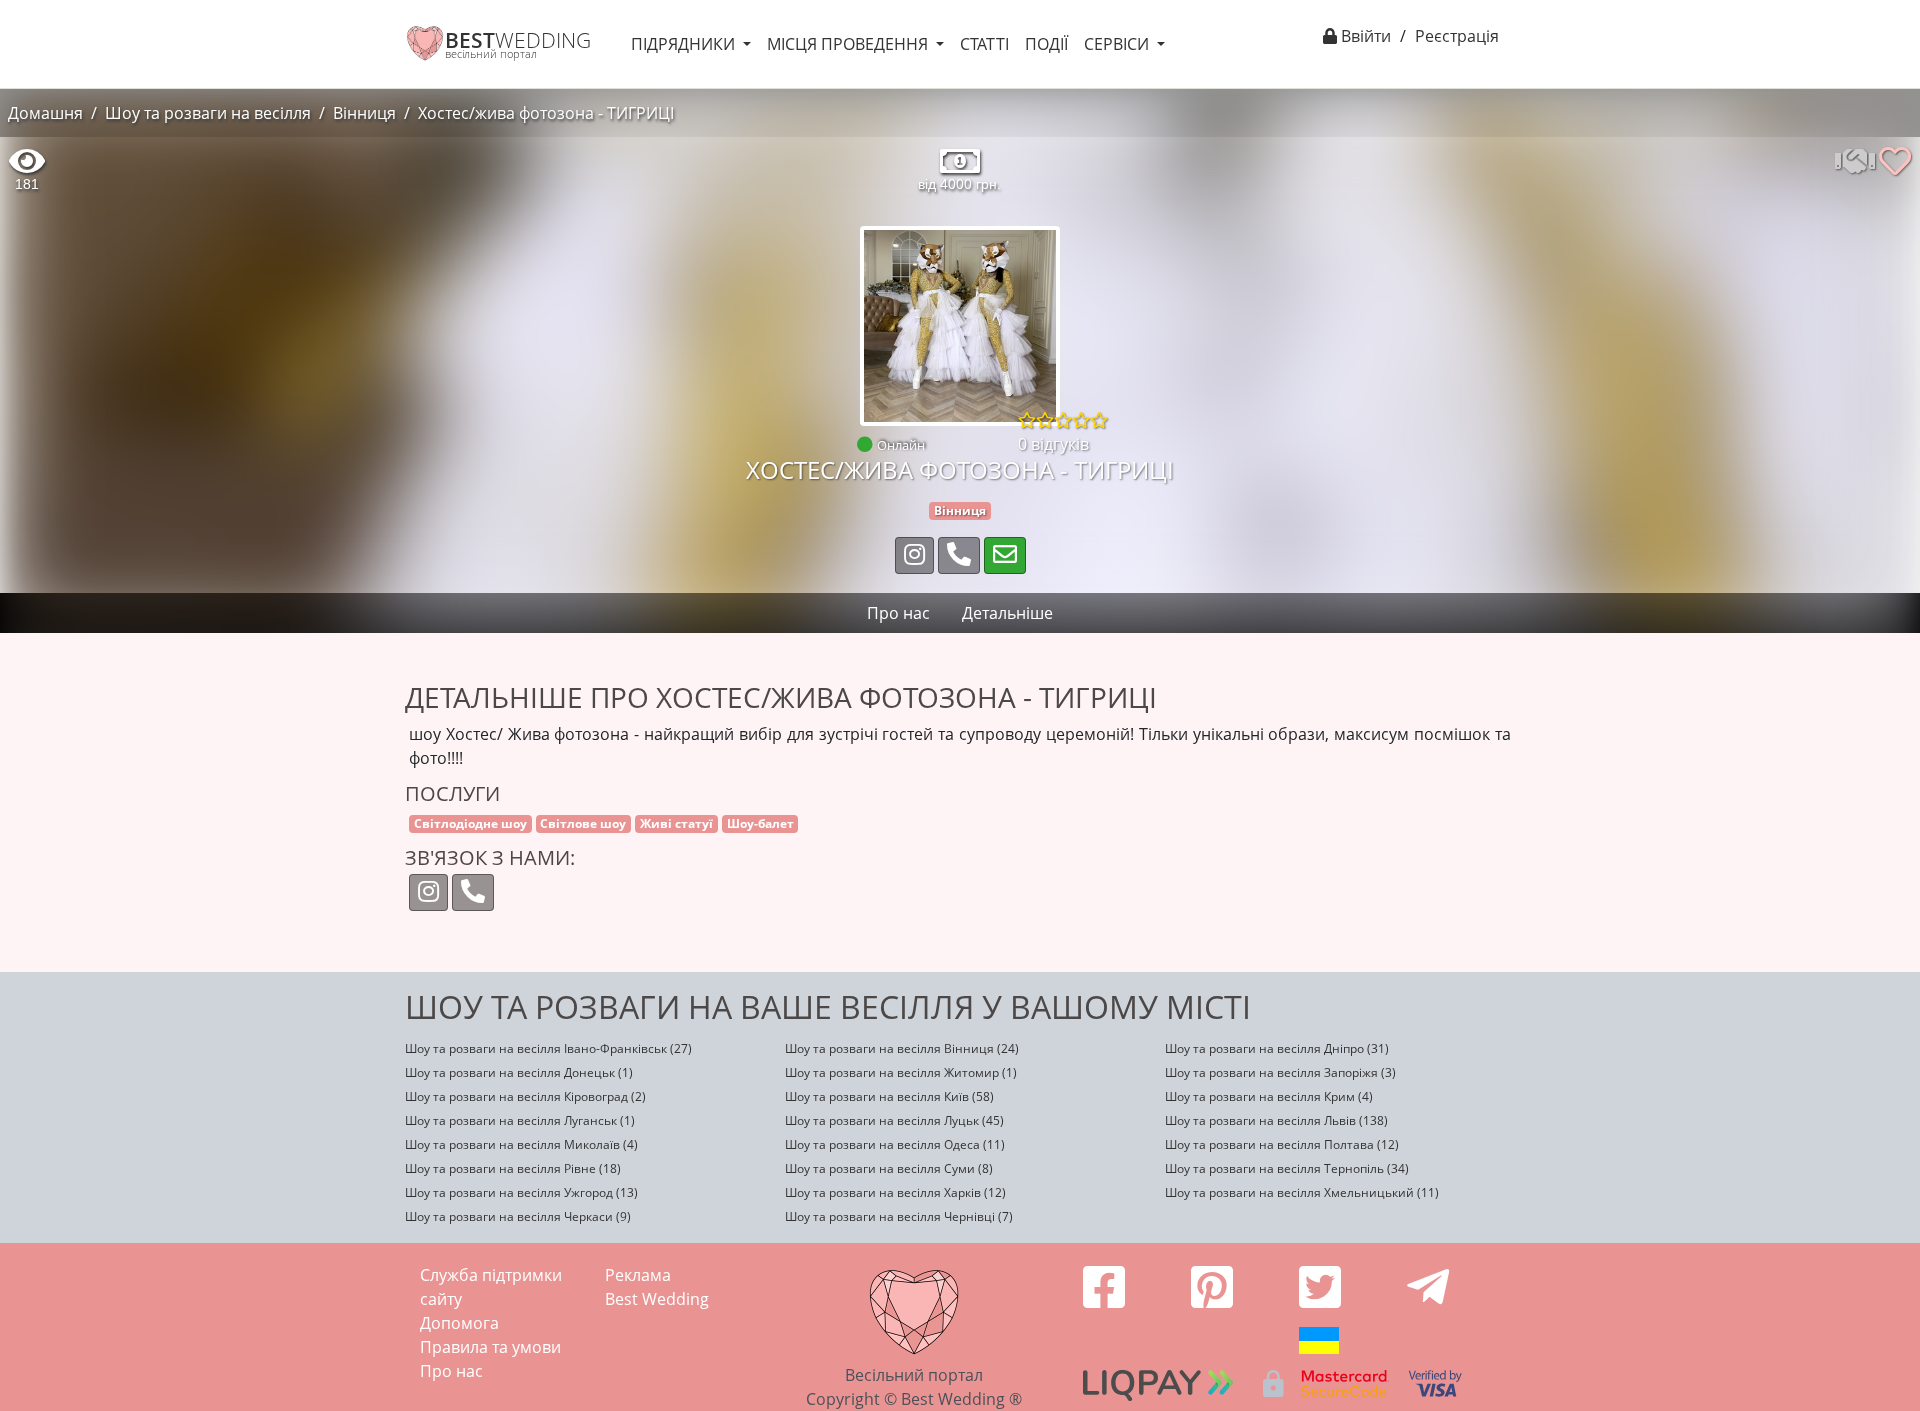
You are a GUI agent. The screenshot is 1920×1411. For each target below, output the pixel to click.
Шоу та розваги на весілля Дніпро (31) (1277, 1048)
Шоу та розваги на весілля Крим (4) (1269, 1096)
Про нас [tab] (898, 613)
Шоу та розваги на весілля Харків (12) (895, 1192)
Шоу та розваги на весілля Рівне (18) (513, 1168)
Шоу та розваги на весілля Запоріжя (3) (1280, 1072)
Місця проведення (849, 44)
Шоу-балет (760, 823)
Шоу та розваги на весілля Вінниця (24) (902, 1048)
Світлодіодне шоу (470, 823)
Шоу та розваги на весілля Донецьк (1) (519, 1072)
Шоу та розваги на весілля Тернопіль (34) (1287, 1168)
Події (1046, 44)
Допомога (459, 1323)
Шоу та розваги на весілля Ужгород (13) (521, 1192)
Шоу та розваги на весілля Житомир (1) (901, 1072)
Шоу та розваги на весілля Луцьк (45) (894, 1120)
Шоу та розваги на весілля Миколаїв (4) (521, 1144)
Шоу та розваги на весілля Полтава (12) (1282, 1144)
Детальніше (1007, 613)
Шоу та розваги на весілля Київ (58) (889, 1096)
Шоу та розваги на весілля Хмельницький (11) (1302, 1192)
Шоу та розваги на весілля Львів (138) (1276, 1120)
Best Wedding (657, 1299)
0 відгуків (1053, 444)
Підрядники (685, 44)
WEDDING (518, 40)
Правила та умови (490, 1347)
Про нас (451, 1371)
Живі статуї (676, 823)
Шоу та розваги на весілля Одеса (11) (895, 1144)
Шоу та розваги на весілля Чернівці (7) (899, 1216)
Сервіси (1118, 44)
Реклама (638, 1275)
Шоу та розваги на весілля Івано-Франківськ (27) (548, 1048)
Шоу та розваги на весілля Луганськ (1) (520, 1120)
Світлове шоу (583, 823)
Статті (984, 44)
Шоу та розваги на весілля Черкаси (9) (518, 1216)
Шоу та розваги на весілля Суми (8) (889, 1168)
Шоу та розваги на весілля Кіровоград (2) (525, 1096)
